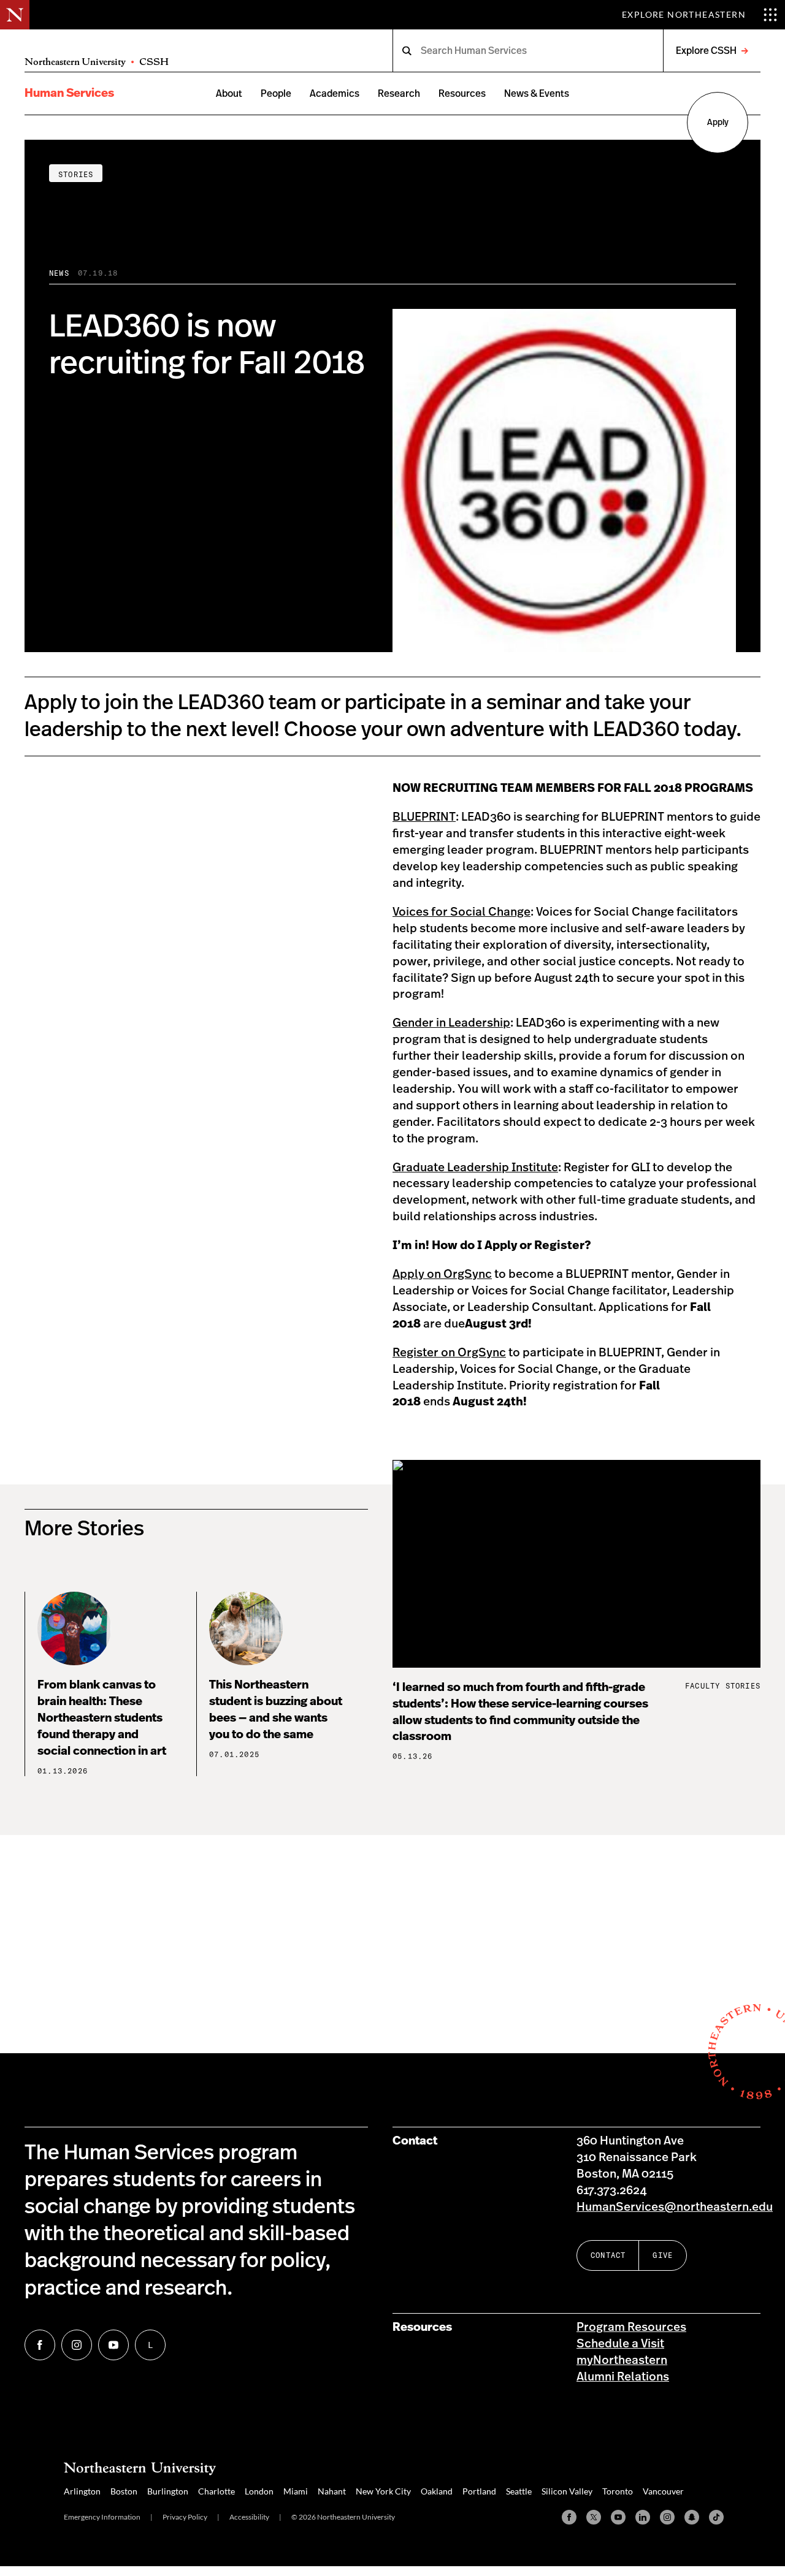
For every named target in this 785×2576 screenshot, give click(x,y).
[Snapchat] (692, 2517)
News (59, 273)
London (259, 2491)
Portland (479, 2491)
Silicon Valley (567, 2491)
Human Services (69, 93)
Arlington (82, 2491)
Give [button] (663, 2255)
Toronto (618, 2491)
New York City (383, 2491)
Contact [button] (608, 2255)
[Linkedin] (643, 2517)
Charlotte (216, 2491)
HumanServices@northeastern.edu (675, 2207)
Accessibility (249, 2517)
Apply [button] (718, 123)
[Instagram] (667, 2517)
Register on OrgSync (449, 1353)
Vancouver (663, 2491)
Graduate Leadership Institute (475, 1168)
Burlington (168, 2491)
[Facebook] (569, 2517)
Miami (296, 2491)
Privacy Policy (185, 2517)
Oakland (437, 2491)
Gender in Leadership (451, 1023)
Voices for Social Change (461, 912)
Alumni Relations (623, 2377)
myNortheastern (622, 2361)
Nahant (332, 2491)
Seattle (519, 2491)
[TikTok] (716, 2517)
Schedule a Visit (620, 2344)
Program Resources (631, 2327)
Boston (124, 2491)
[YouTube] (618, 2517)
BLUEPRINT (424, 817)
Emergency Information (102, 2517)
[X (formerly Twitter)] (594, 2517)
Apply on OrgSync (442, 1275)
